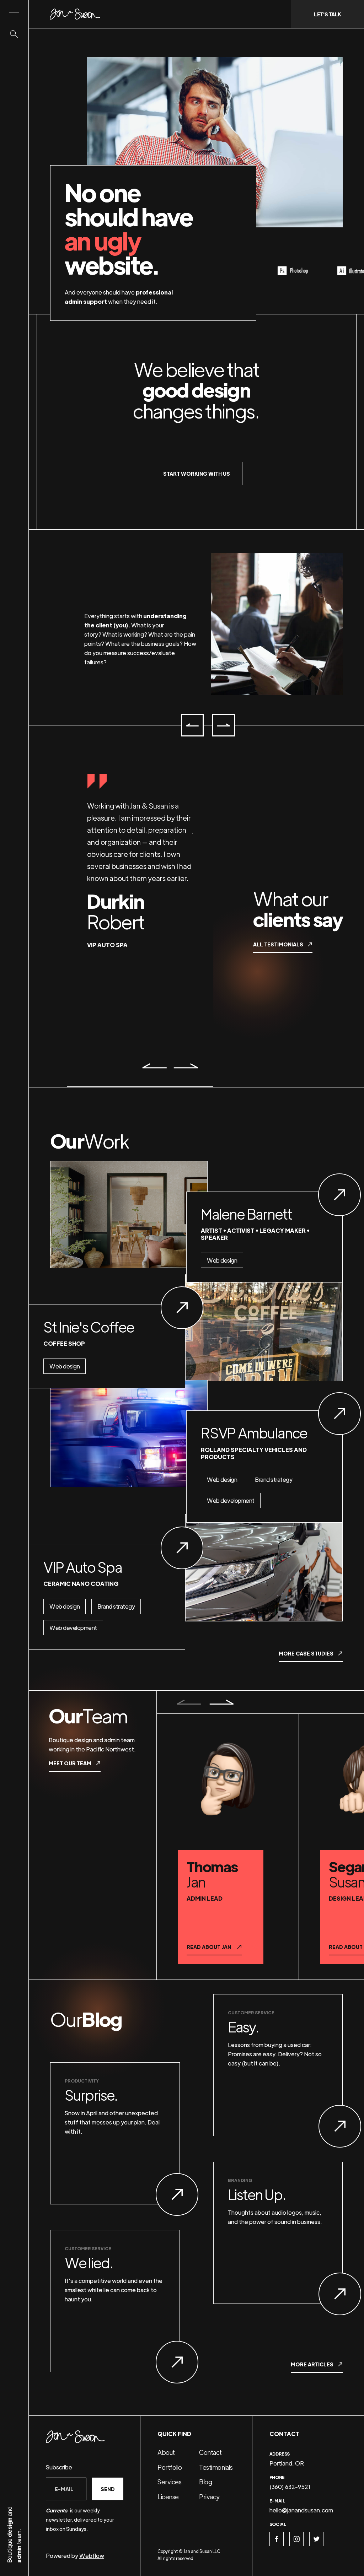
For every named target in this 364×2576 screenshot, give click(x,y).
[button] (192, 725)
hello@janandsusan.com (301, 2510)
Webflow (92, 2556)
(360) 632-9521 (290, 2487)
